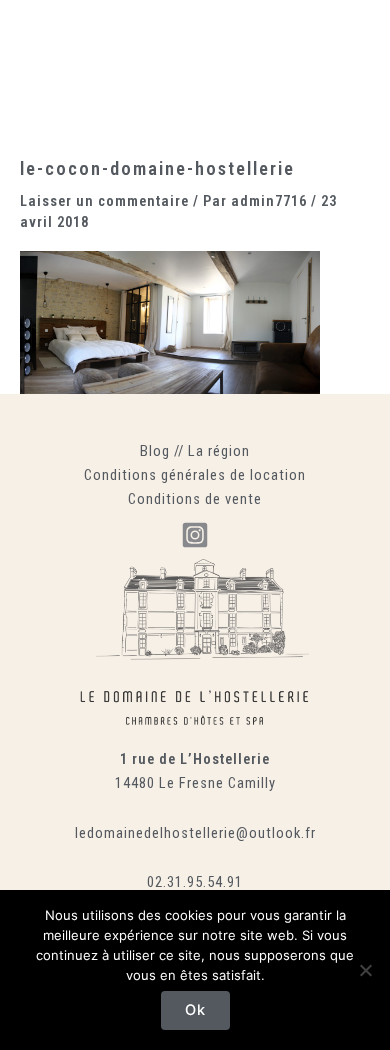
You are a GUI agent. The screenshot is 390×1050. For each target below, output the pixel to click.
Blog (155, 451)
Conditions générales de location (195, 475)
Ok (195, 1010)
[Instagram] (195, 535)
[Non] (365, 970)
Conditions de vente (195, 499)
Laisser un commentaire (104, 201)
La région (219, 451)
